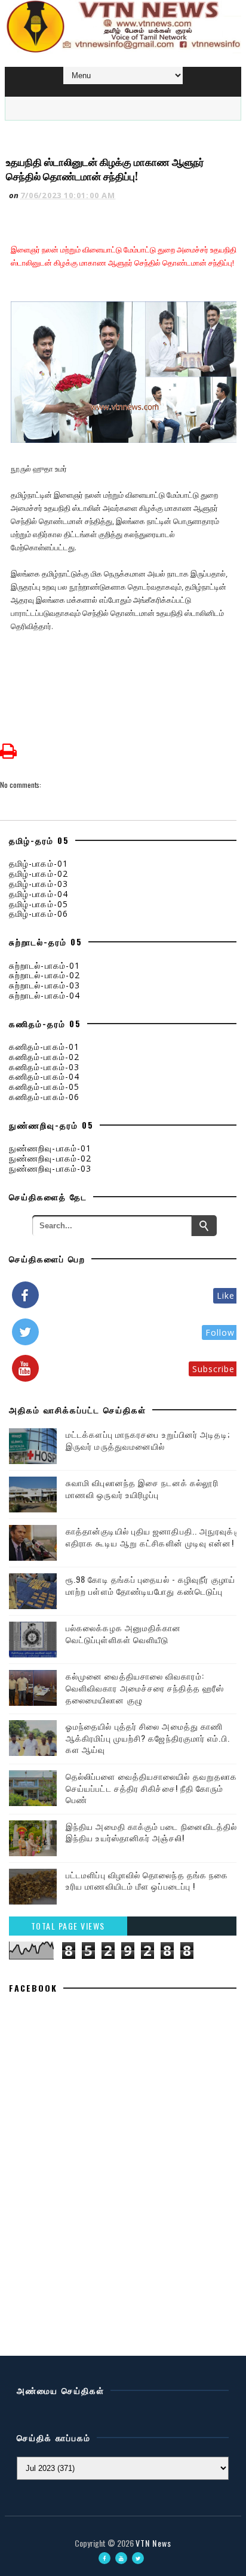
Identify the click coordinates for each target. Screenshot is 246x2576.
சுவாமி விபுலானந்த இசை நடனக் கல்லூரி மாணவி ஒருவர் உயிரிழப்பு (142, 1488)
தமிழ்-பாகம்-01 (39, 863)
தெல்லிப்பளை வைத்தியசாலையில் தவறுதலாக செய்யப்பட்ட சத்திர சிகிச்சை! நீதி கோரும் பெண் (151, 1788)
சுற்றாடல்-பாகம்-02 (44, 975)
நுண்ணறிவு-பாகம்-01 (50, 1148)
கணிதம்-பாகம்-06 (44, 1097)
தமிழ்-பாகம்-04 (39, 894)
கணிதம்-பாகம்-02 (44, 1057)
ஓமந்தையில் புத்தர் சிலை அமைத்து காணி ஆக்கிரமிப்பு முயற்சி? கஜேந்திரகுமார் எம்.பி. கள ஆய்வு (148, 1737)
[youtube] (121, 2558)
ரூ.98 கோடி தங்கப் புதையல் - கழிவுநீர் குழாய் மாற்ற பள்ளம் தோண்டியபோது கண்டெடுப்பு (150, 1585)
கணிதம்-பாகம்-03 (44, 1067)
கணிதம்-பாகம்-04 (44, 1076)
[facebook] (104, 2558)
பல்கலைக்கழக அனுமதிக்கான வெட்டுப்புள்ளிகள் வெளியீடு (124, 1633)
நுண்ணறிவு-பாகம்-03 (50, 1168)
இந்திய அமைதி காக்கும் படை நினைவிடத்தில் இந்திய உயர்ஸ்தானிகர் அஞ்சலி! (151, 1832)
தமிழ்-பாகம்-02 (39, 873)
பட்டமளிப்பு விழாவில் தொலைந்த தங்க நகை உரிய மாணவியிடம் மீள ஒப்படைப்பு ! (147, 1880)
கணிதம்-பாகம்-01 (44, 1047)
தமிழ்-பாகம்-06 (39, 913)
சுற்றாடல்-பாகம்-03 (44, 985)
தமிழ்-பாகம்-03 (39, 884)
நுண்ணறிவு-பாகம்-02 (50, 1158)
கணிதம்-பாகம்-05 (44, 1087)
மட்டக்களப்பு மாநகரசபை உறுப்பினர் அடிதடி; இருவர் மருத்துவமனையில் (148, 1440)
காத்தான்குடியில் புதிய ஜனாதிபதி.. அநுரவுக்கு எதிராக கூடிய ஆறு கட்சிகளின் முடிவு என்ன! (154, 1537)
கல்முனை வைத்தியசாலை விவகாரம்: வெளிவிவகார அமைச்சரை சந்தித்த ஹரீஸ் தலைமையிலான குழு (145, 1687)
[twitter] (138, 2558)
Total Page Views (68, 1926)
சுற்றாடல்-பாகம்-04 (44, 995)
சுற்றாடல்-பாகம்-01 (44, 965)
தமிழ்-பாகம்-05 (39, 904)
